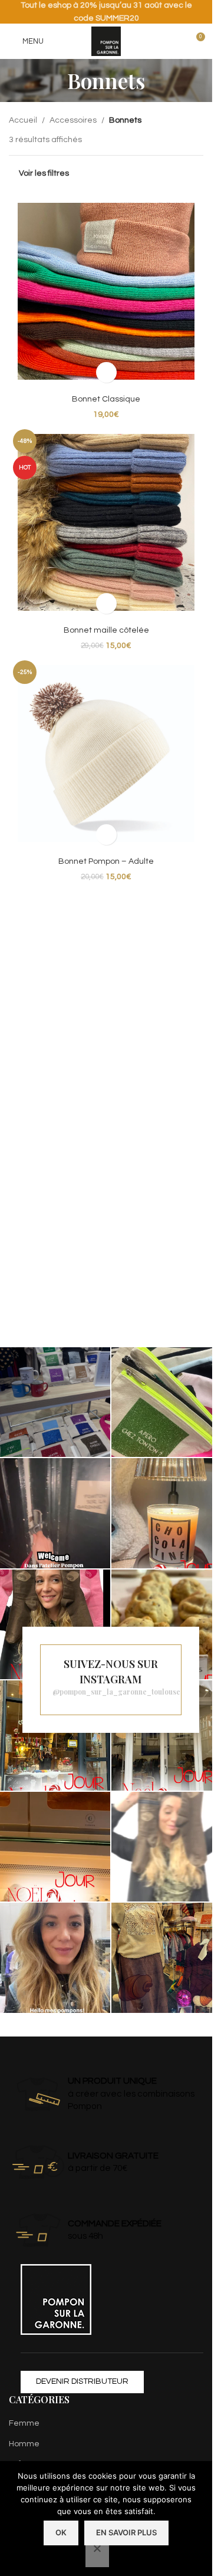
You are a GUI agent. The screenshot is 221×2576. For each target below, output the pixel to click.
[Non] (97, 2555)
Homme (24, 2443)
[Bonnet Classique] (106, 291)
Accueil (23, 120)
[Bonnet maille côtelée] (106, 522)
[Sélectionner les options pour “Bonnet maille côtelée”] (106, 603)
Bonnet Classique (106, 399)
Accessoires (73, 120)
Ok (61, 2532)
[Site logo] (106, 41)
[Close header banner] (197, 12)
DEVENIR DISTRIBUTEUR (82, 2381)
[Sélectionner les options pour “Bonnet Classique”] (106, 372)
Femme (24, 2423)
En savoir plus (126, 2532)
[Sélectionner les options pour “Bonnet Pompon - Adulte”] (106, 835)
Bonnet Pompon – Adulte (106, 861)
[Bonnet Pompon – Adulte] (106, 754)
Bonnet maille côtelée (106, 630)
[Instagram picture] (55, 1402)
